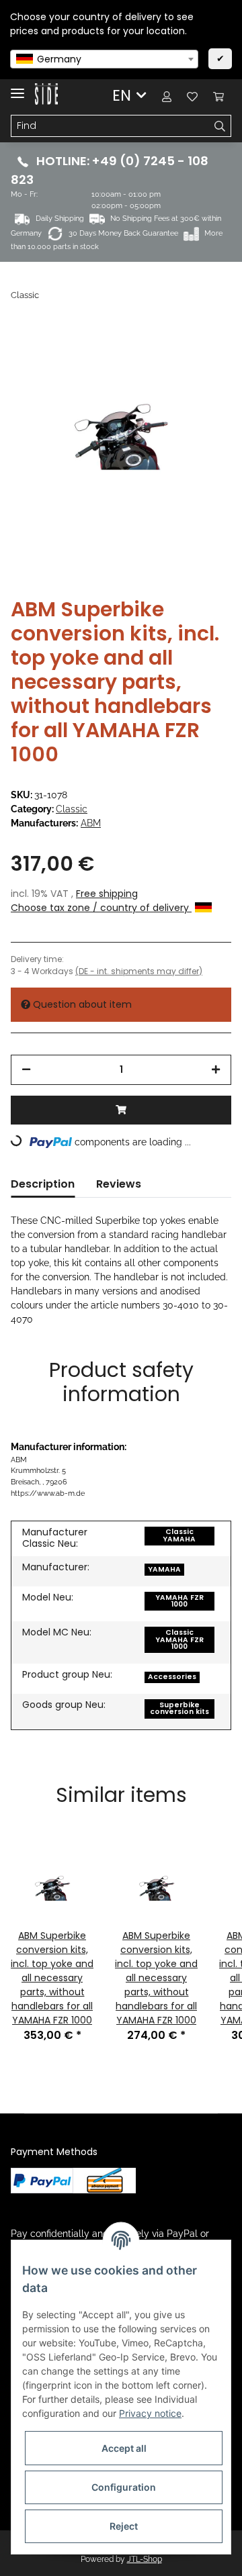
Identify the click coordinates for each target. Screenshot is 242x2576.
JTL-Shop (145, 2559)
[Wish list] (192, 96)
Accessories (172, 1677)
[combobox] (104, 59)
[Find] (220, 126)
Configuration (124, 2487)
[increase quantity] (216, 1070)
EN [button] (122, 95)
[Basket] (218, 96)
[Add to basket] (121, 1110)
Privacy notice (150, 2413)
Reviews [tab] (119, 1184)
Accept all (124, 2448)
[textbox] (104, 59)
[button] (167, 96)
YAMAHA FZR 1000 (179, 1601)
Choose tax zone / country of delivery (101, 908)
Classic (72, 809)
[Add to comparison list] (168, 354)
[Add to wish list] (203, 354)
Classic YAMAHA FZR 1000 (179, 1639)
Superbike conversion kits (179, 1709)
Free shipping (107, 894)
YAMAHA (164, 1569)
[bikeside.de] (46, 94)
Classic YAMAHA (179, 1535)
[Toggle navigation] (17, 88)
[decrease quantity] (26, 1070)
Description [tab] (43, 1184)
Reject (124, 2526)
